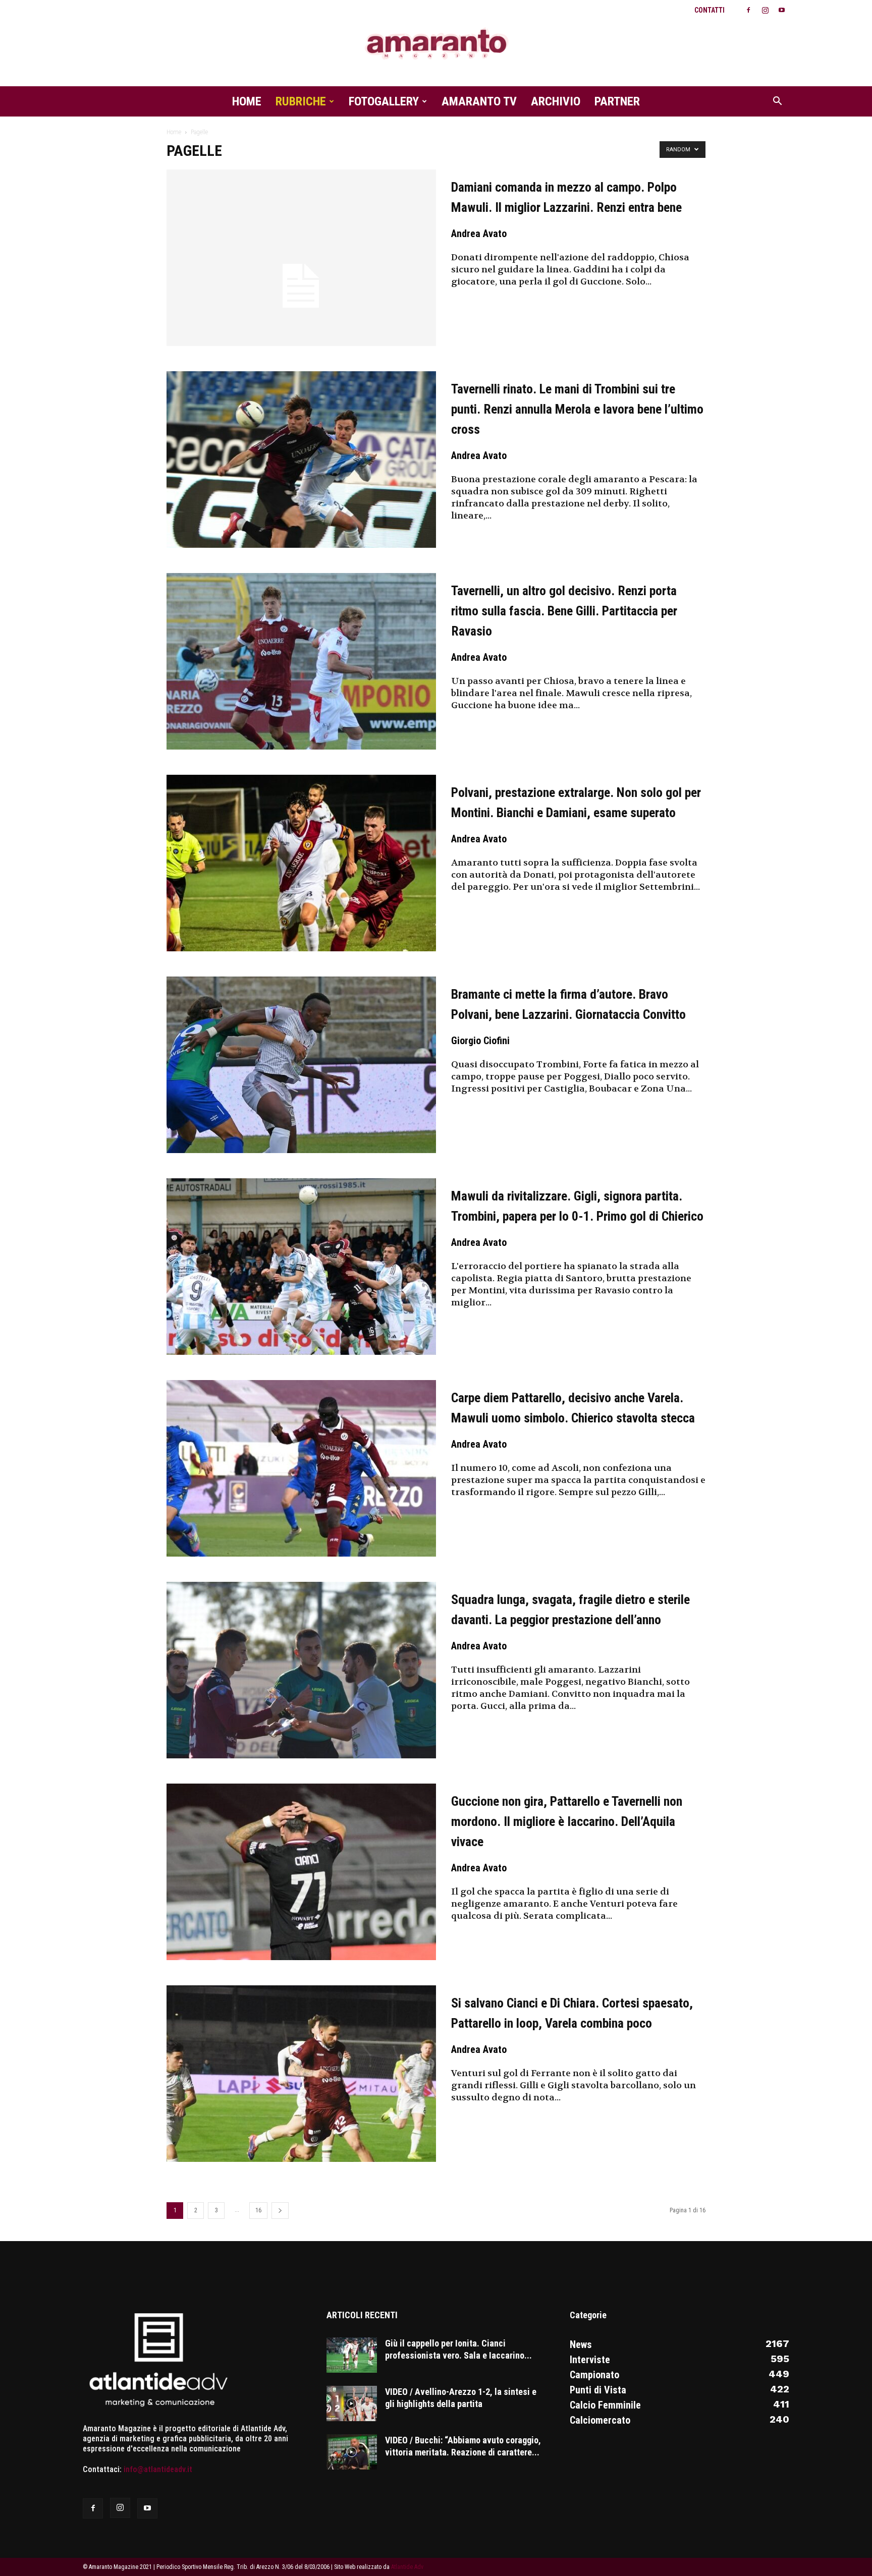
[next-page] (280, 2211)
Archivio (556, 101)
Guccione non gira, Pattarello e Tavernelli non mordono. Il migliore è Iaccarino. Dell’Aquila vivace (567, 1821)
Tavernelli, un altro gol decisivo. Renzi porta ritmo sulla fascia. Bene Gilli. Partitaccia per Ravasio (564, 611)
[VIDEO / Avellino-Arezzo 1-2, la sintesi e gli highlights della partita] (352, 2403)
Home (247, 101)
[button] (777, 102)
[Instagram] (765, 10)
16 (258, 2210)
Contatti (710, 10)
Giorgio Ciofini (480, 1041)
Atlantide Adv (407, 2567)
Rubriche (301, 101)
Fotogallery (384, 101)
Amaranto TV (479, 101)
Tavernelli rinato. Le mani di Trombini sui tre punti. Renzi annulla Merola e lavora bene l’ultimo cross (577, 409)
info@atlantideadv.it (158, 2469)
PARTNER (617, 101)
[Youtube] (782, 10)
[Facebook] (748, 10)
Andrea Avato (479, 234)
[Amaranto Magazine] (436, 44)
